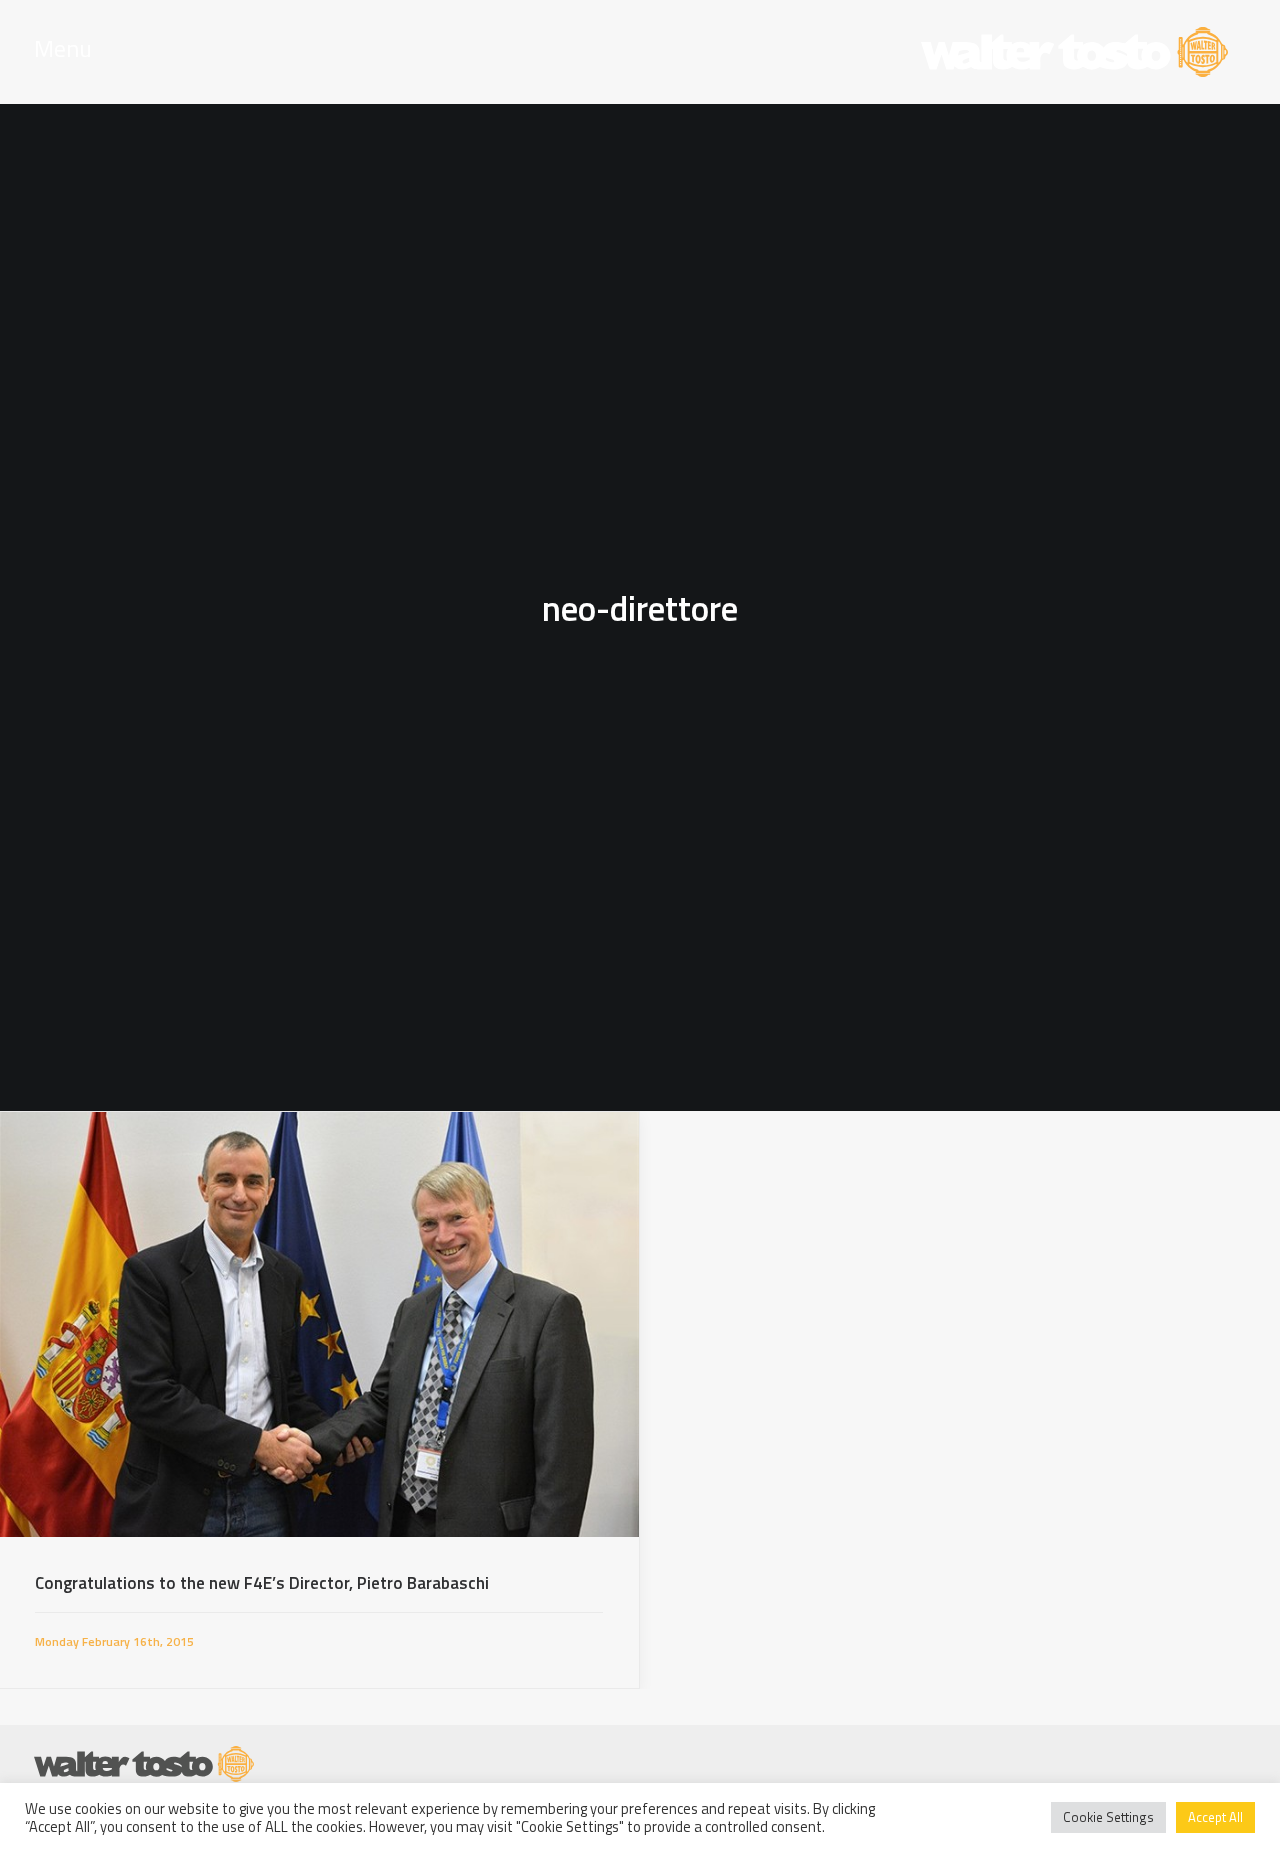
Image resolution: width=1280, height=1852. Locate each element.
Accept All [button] (1215, 1817)
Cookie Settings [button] (1108, 1817)
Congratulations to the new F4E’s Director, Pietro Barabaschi (262, 1583)
